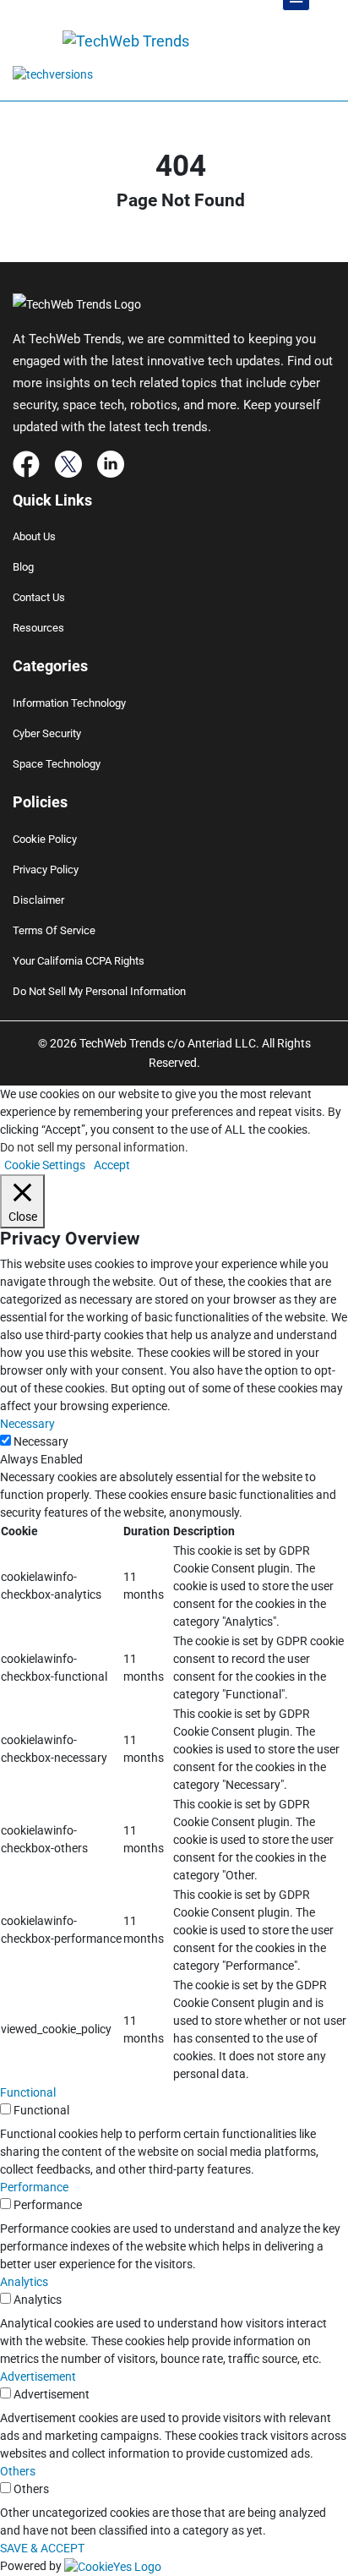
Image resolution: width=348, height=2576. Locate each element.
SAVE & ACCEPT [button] (42, 2548)
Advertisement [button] (38, 2376)
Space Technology (57, 764)
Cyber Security (47, 733)
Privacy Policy (46, 870)
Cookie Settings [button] (45, 1165)
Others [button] (18, 2471)
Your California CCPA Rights (79, 961)
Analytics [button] (24, 2282)
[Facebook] (26, 462)
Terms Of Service (54, 930)
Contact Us (39, 597)
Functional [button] (28, 2092)
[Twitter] (68, 462)
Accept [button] (112, 1165)
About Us (34, 536)
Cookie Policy (45, 839)
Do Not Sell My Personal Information (99, 991)
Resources (38, 628)
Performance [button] (34, 2187)
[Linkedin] (111, 462)
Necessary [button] (27, 1424)
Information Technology (69, 703)
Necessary (41, 1441)
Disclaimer (38, 900)
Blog (23, 567)
